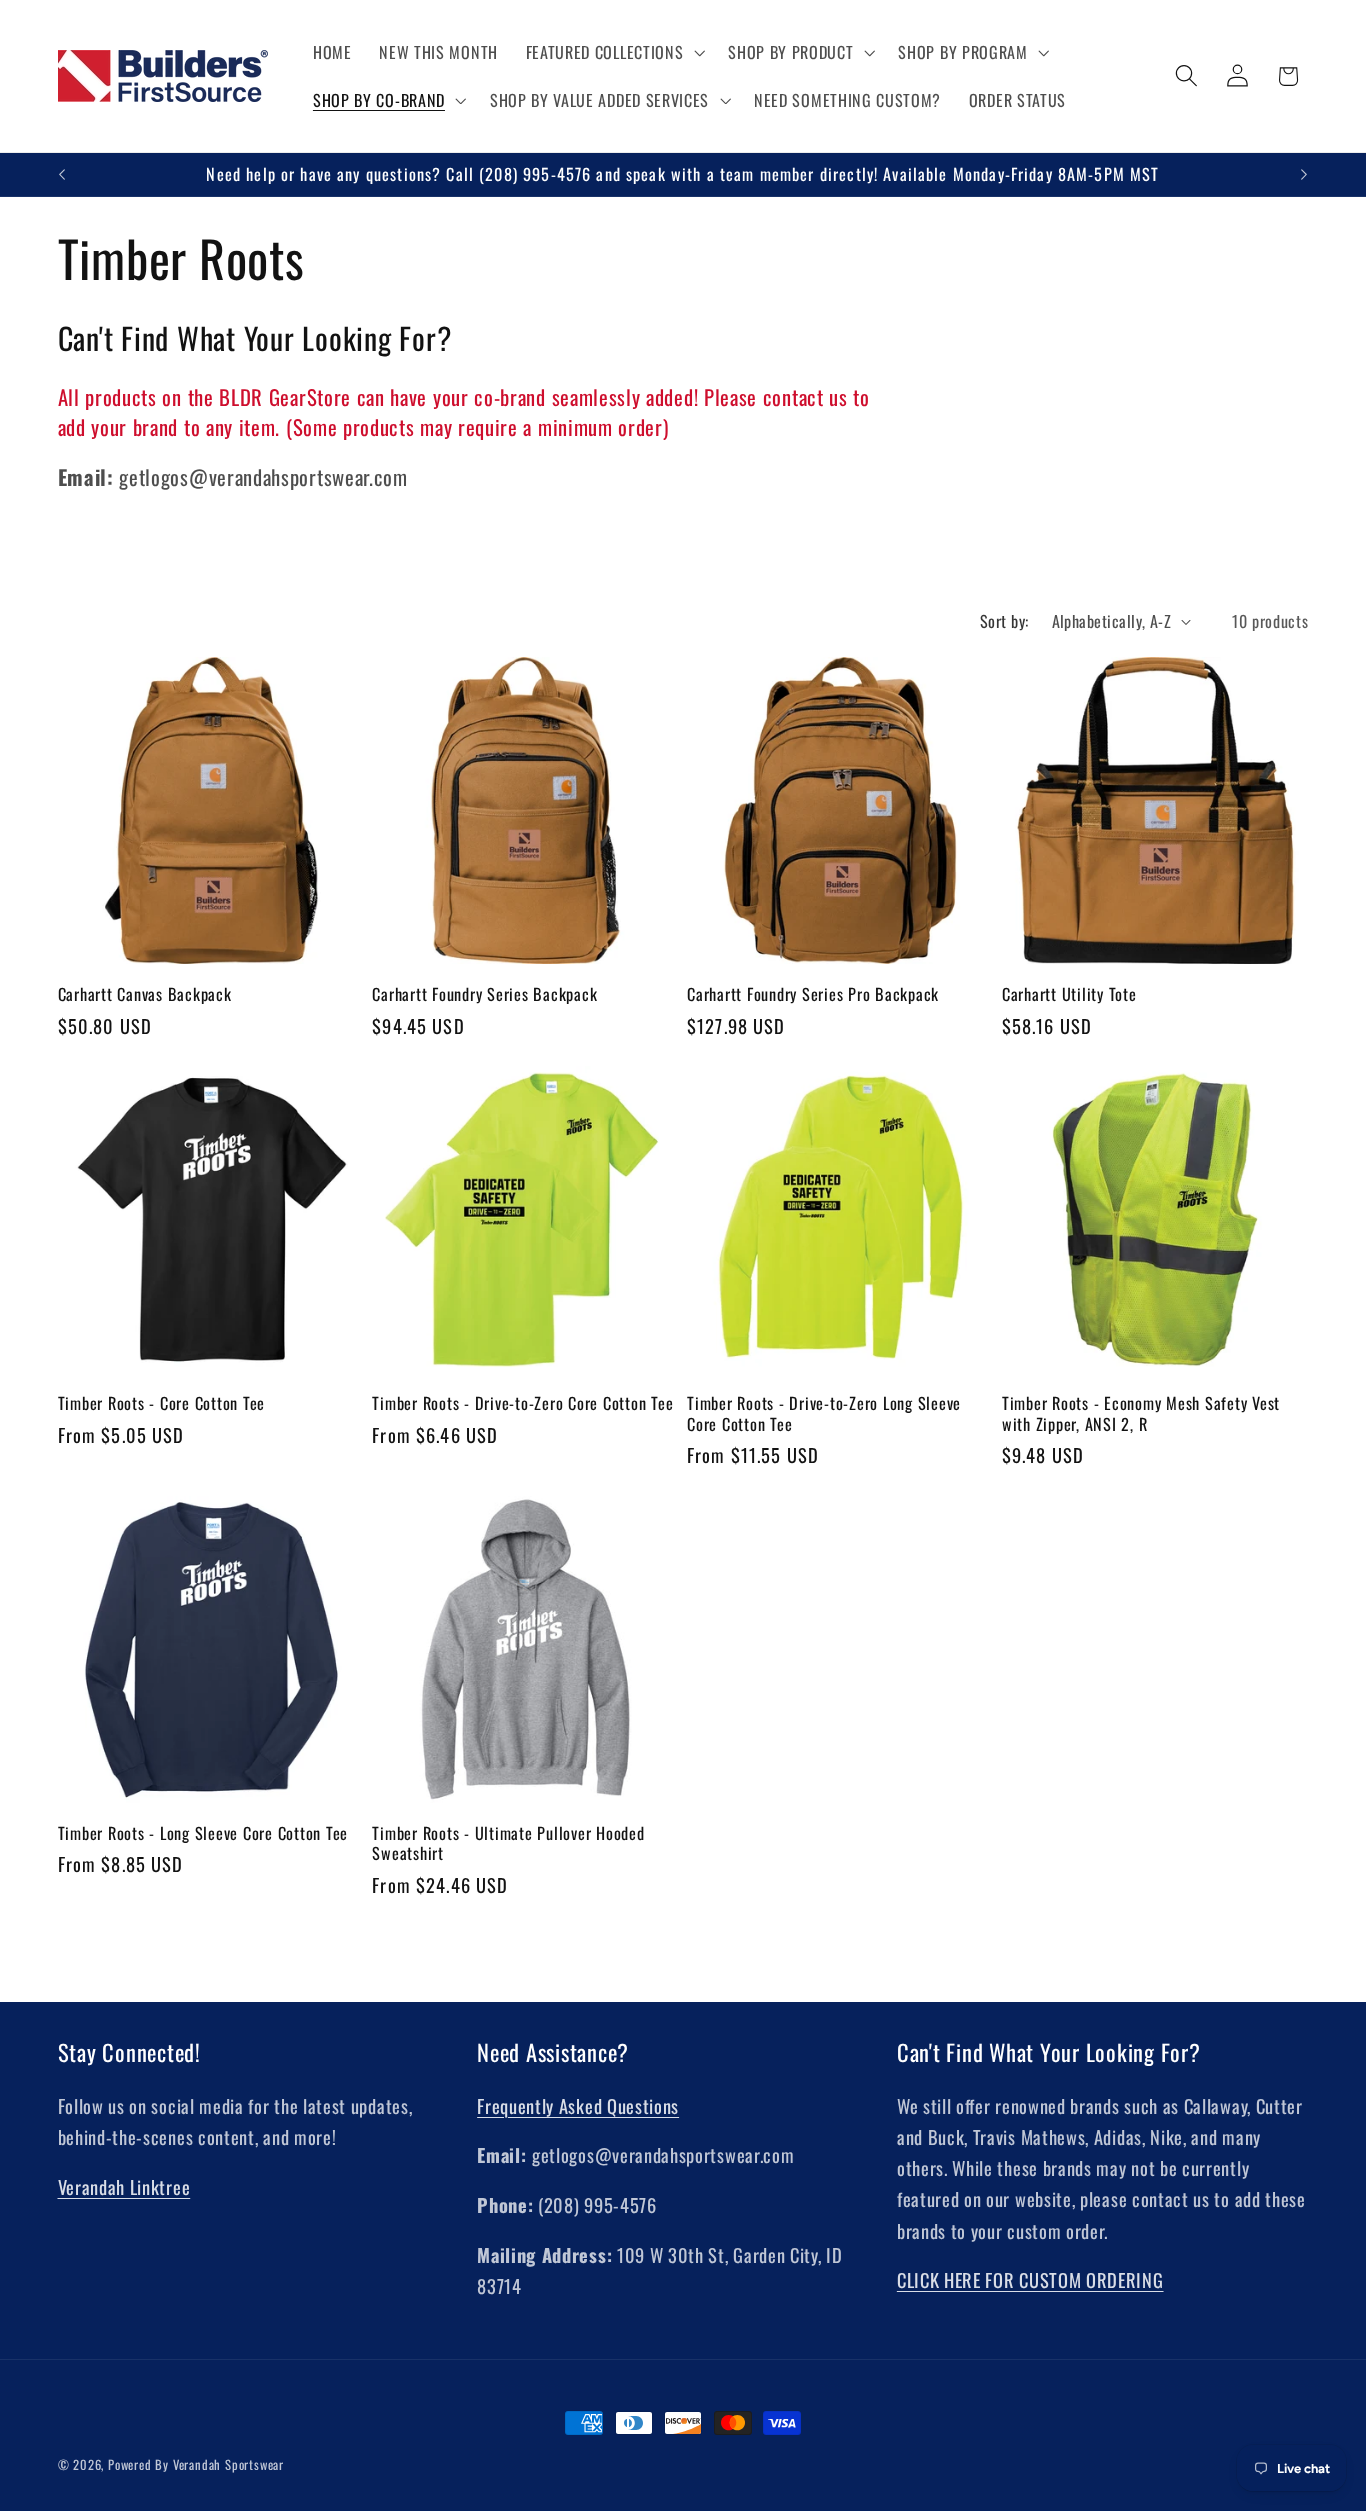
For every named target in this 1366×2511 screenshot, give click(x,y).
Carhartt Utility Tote (1069, 994)
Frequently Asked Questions (578, 2105)
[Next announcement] (1304, 175)
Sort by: (1004, 621)
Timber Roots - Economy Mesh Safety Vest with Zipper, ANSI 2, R (1141, 1413)
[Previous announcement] (62, 175)
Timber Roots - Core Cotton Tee (162, 1403)
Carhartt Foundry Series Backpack (484, 994)
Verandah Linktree (124, 2186)
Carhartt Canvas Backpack (145, 994)
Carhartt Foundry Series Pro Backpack (813, 994)
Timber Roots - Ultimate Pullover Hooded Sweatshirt (508, 1843)
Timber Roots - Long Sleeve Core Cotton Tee (203, 1833)
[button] (613, 52)
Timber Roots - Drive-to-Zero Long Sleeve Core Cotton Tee (824, 1413)
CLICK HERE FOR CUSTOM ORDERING (1030, 2279)
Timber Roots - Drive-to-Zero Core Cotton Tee (522, 1403)
